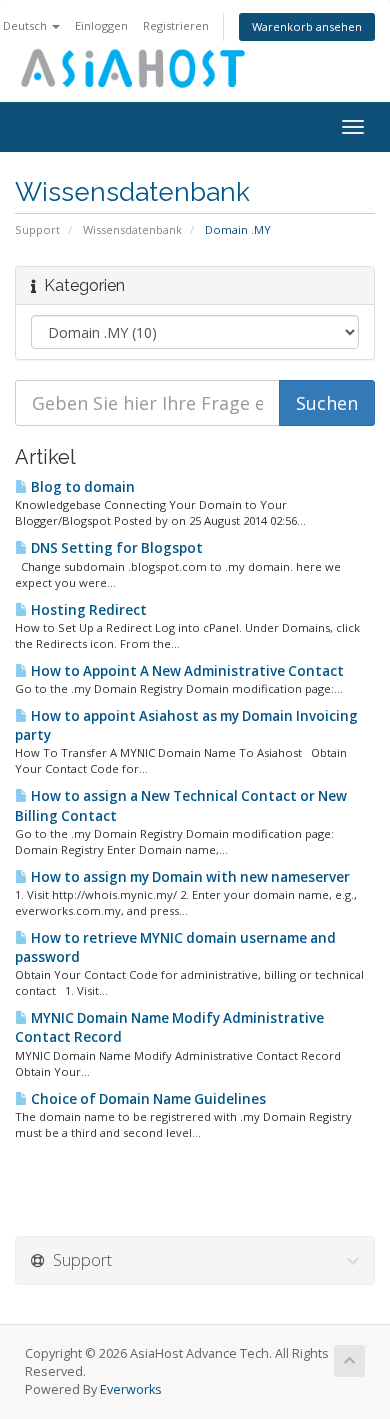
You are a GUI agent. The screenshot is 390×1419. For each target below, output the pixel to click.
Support (37, 229)
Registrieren (176, 25)
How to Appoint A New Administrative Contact (186, 671)
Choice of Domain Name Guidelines (147, 1099)
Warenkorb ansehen (307, 26)
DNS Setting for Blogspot (115, 548)
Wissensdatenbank (132, 229)
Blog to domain (81, 487)
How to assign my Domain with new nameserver (189, 877)
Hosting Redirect (87, 610)
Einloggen (101, 25)
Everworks (131, 1389)
